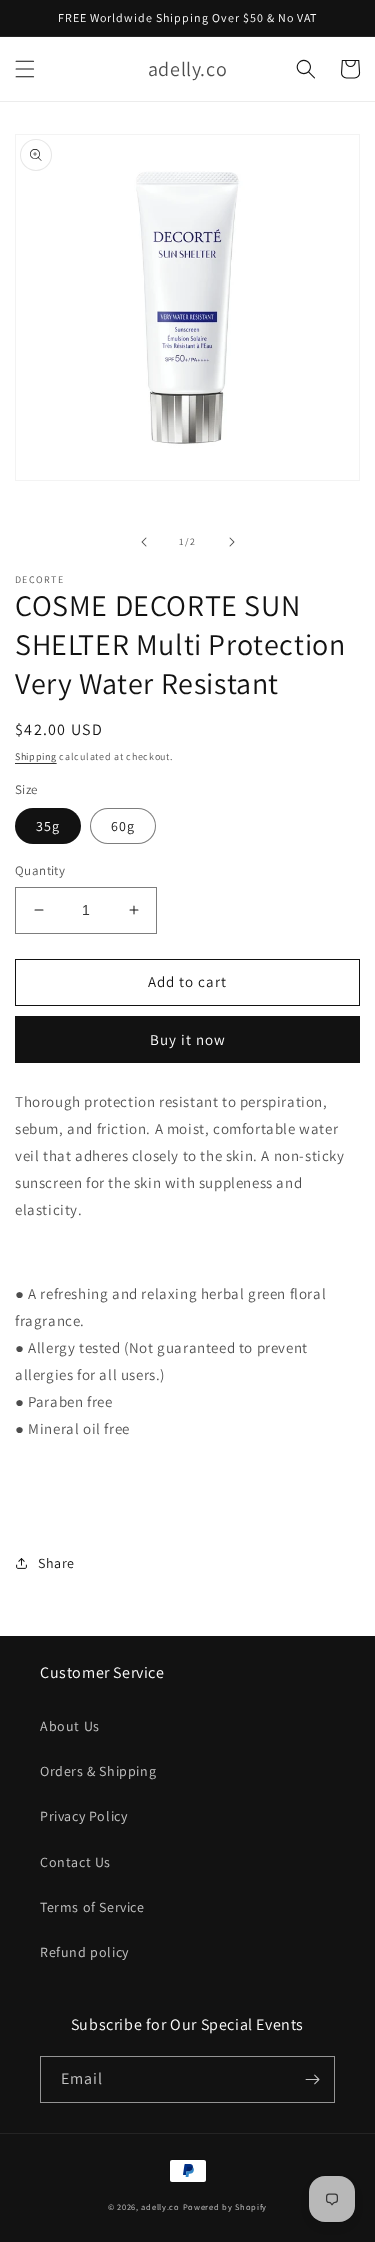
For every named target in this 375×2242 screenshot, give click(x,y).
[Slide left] (144, 542)
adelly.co (160, 2206)
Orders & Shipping (98, 1771)
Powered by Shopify (225, 2206)
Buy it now (188, 1039)
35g (48, 826)
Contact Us (75, 1862)
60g (123, 826)
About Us (70, 1726)
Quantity (40, 870)
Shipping (36, 756)
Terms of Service (92, 1907)
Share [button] (56, 1563)
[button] (25, 69)
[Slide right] (232, 542)
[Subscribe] (312, 2079)
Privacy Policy (83, 1816)
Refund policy (84, 1952)
